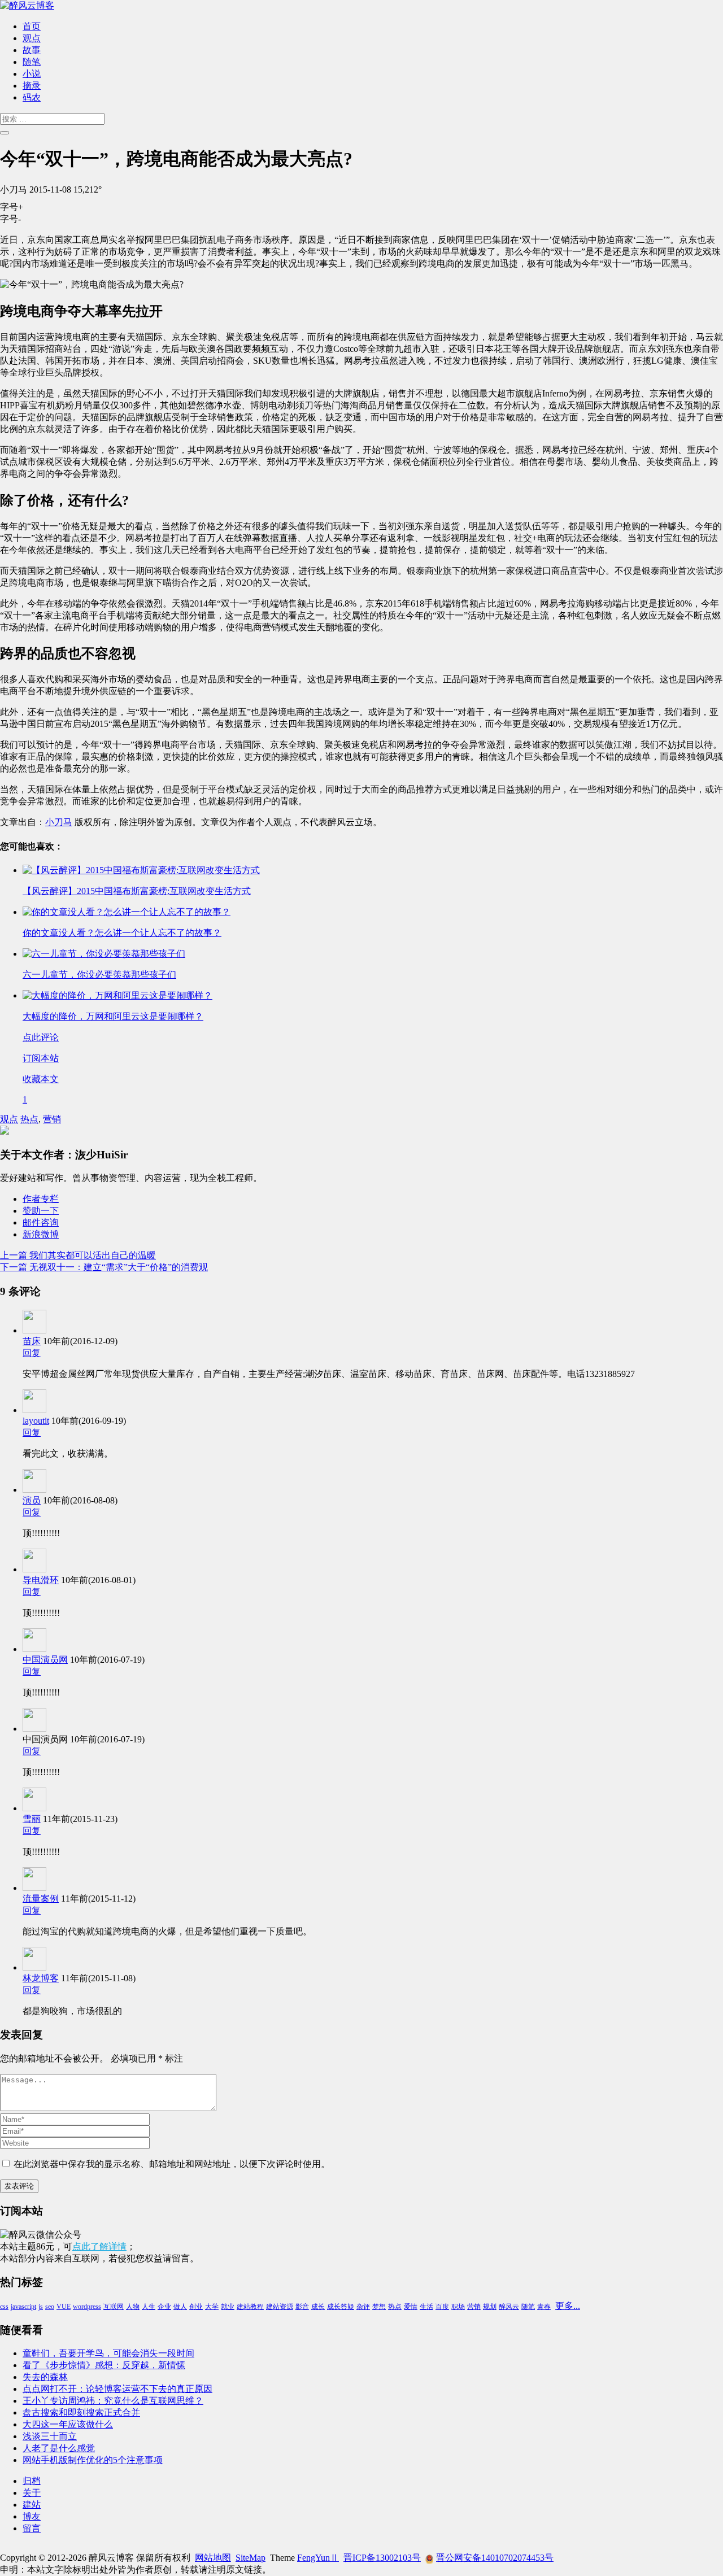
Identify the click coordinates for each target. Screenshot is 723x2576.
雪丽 (32, 1819)
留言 (32, 2528)
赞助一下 (41, 1211)
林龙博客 (41, 1978)
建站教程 (250, 2307)
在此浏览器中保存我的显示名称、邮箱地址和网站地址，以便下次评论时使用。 (172, 2164)
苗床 (32, 1341)
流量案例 (41, 1899)
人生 (149, 2307)
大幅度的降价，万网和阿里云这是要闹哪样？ (113, 1016)
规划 (490, 2307)
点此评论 (41, 1037)
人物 (133, 2307)
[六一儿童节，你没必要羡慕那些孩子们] (104, 954)
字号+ (12, 207)
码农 (32, 97)
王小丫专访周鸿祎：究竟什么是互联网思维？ (113, 2401)
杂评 (363, 2307)
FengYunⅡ (318, 2558)
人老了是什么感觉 (59, 2448)
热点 (29, 1119)
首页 (32, 26)
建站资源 (280, 2307)
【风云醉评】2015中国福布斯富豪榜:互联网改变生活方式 (137, 891)
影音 (302, 2307)
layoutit (36, 1421)
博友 (32, 2516)
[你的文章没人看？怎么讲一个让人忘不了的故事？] (127, 912)
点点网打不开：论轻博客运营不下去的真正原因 (117, 2389)
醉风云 (509, 2307)
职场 (458, 2307)
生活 (426, 2307)
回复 (32, 1353)
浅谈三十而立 (50, 2436)
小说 (32, 74)
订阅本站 (41, 1058)
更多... (568, 2306)
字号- (10, 219)
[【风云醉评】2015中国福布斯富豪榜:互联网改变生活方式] (141, 870)
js (41, 2307)
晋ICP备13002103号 (382, 2558)
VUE (64, 2307)
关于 (32, 2493)
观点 (32, 38)
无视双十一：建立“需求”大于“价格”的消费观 (104, 1267)
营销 (52, 1119)
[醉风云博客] (27, 5)
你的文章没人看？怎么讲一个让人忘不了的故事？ (122, 933)
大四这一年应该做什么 (68, 2424)
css (4, 2307)
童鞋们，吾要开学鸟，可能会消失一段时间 (108, 2353)
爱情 (411, 2307)
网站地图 (213, 2558)
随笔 (32, 62)
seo (50, 2307)
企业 (164, 2307)
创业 (196, 2307)
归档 (32, 2481)
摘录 (32, 86)
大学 (212, 2307)
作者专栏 (41, 1199)
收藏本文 (41, 1079)
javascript (23, 2307)
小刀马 (59, 822)
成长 (318, 2307)
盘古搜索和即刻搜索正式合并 (81, 2412)
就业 (228, 2307)
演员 (32, 1500)
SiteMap (251, 2558)
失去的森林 (45, 2377)
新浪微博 (41, 1234)
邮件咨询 (41, 1222)
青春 (544, 2307)
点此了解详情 (99, 2246)
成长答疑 (341, 2307)
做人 (180, 2307)
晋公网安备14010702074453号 (495, 2558)
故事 (32, 50)
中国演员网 (45, 1660)
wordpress (87, 2307)
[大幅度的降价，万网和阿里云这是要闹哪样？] (117, 995)
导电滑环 (41, 1580)
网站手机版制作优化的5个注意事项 (93, 2460)
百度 (442, 2307)
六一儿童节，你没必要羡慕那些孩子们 (99, 975)
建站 (32, 2505)
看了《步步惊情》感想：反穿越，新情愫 (104, 2365)
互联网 (114, 2307)
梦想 (379, 2307)
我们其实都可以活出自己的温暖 (78, 1255)
